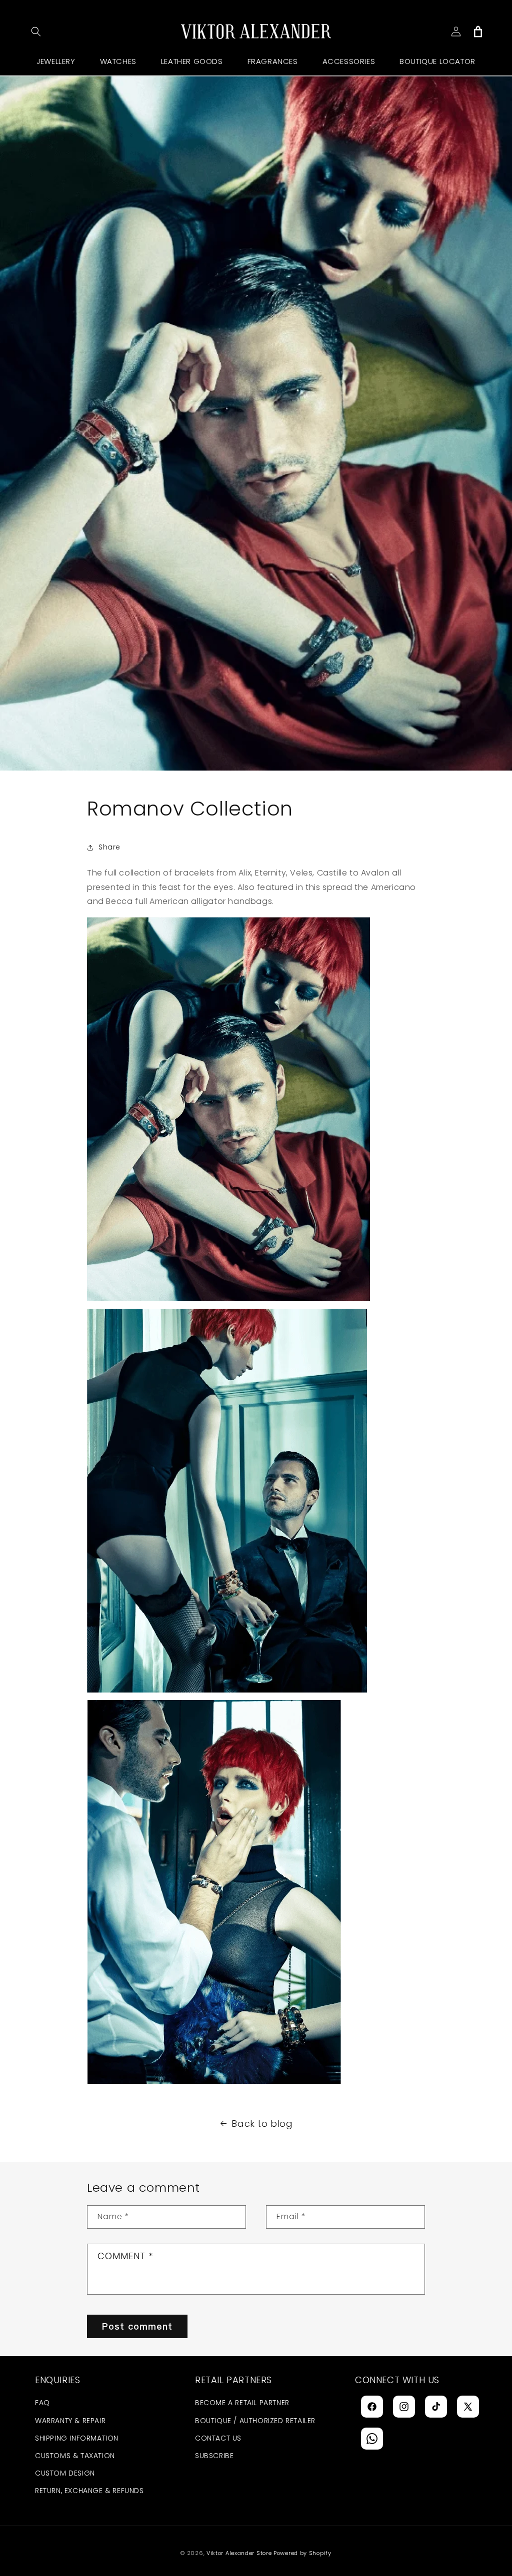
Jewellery (56, 61)
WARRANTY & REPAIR (70, 2421)
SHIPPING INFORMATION (77, 2438)
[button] (36, 31)
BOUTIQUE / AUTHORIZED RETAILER (255, 2421)
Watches (118, 61)
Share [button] (109, 847)
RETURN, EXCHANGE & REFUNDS (89, 2491)
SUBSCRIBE (214, 2456)
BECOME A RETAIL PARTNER (242, 2403)
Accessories (349, 61)
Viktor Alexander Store (239, 2553)
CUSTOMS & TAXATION (75, 2456)
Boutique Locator (437, 61)
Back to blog (262, 2124)
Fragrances (273, 61)
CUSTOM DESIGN (65, 2473)
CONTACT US (218, 2438)
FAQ (42, 2403)
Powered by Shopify (302, 2553)
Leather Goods (192, 61)
